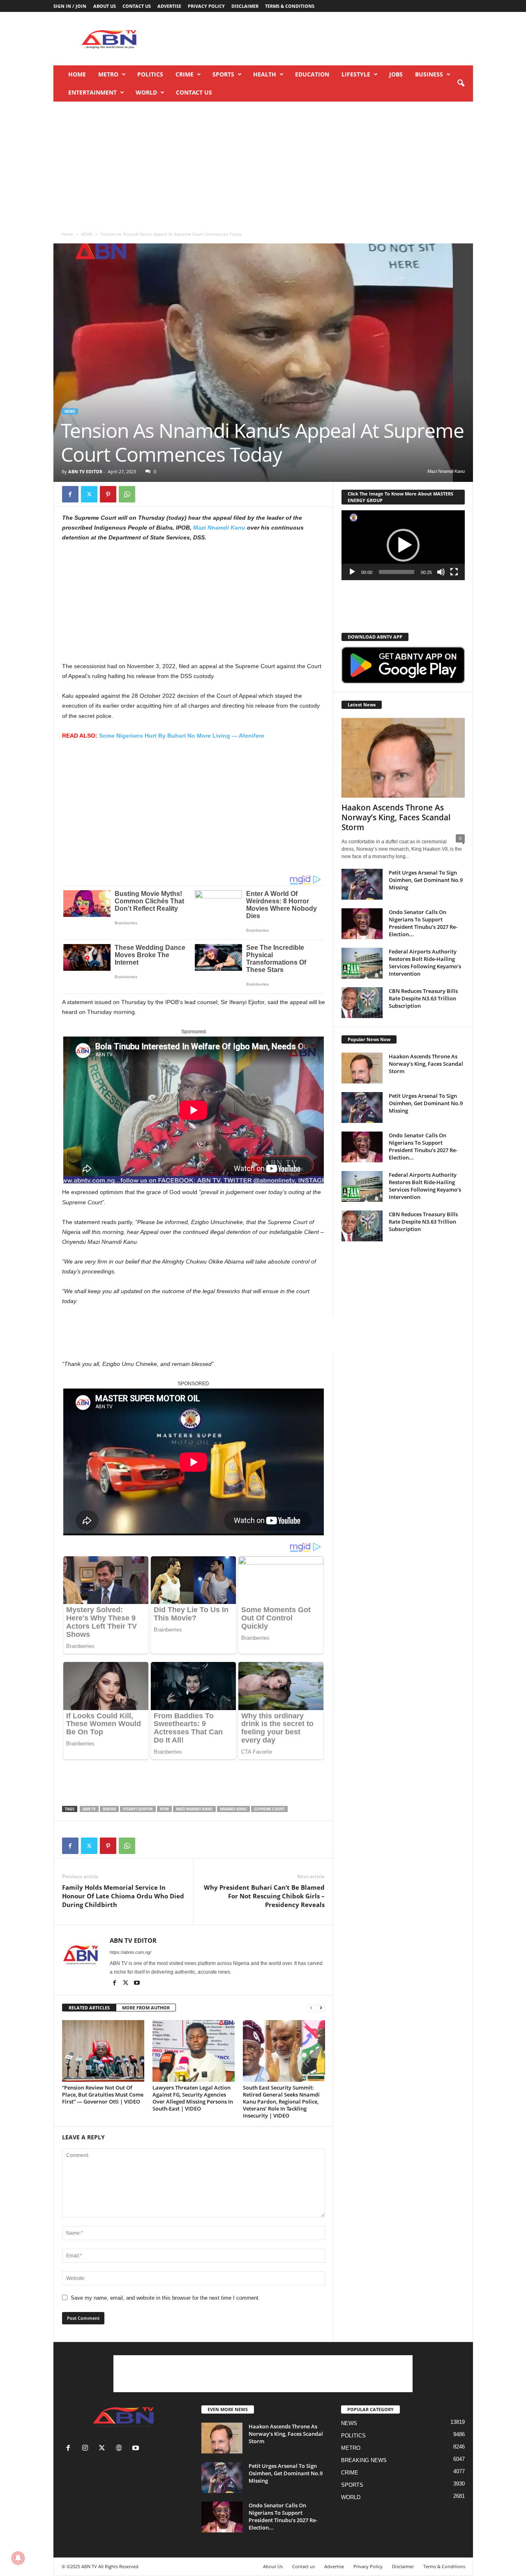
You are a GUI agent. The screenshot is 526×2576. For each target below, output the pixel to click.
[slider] (397, 572)
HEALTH (265, 74)
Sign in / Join (70, 6)
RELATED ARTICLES (89, 2008)
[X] (89, 494)
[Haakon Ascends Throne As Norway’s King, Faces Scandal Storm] (403, 758)
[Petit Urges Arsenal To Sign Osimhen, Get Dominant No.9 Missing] (362, 884)
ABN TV (89, 1809)
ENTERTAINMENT (92, 92)
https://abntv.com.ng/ (130, 1952)
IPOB (164, 1809)
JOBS (396, 74)
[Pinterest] (108, 494)
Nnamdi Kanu (233, 1809)
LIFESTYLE (356, 74)
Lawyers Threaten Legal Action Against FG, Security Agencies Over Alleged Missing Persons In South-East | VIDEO (193, 2098)
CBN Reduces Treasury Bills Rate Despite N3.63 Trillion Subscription (423, 998)
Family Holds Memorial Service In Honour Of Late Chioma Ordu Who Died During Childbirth (123, 1896)
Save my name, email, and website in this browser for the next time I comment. (165, 2298)
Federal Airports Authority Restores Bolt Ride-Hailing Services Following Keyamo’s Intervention (425, 963)
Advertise (169, 6)
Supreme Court (269, 1809)
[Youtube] (137, 1983)
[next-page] (321, 2008)
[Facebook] (70, 494)
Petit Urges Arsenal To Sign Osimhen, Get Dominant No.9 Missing (426, 880)
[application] (403, 545)
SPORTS (223, 74)
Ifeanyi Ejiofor (138, 1809)
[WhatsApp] (127, 494)
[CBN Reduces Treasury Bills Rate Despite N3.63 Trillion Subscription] (362, 1003)
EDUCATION (312, 74)
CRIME (185, 74)
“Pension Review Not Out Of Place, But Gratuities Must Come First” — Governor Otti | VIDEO (103, 2095)
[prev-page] (311, 2008)
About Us (105, 6)
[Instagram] (87, 2449)
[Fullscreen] (454, 572)
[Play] (352, 572)
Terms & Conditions (290, 6)
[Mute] (441, 572)
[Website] (121, 2449)
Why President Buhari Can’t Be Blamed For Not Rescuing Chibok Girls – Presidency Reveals (264, 1896)
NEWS (87, 234)
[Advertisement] (323, 39)
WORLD (146, 92)
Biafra (109, 1809)
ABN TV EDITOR (85, 471)
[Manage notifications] (18, 2558)
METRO (108, 74)
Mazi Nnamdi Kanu (219, 528)
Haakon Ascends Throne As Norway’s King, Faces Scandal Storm (396, 817)
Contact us (137, 6)
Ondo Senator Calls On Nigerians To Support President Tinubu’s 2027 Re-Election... (423, 923)
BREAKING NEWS (364, 2460)
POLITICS (150, 74)
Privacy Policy (206, 6)
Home (77, 74)
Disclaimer (245, 6)
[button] (461, 83)
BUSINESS (429, 74)
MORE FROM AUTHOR (146, 2008)
